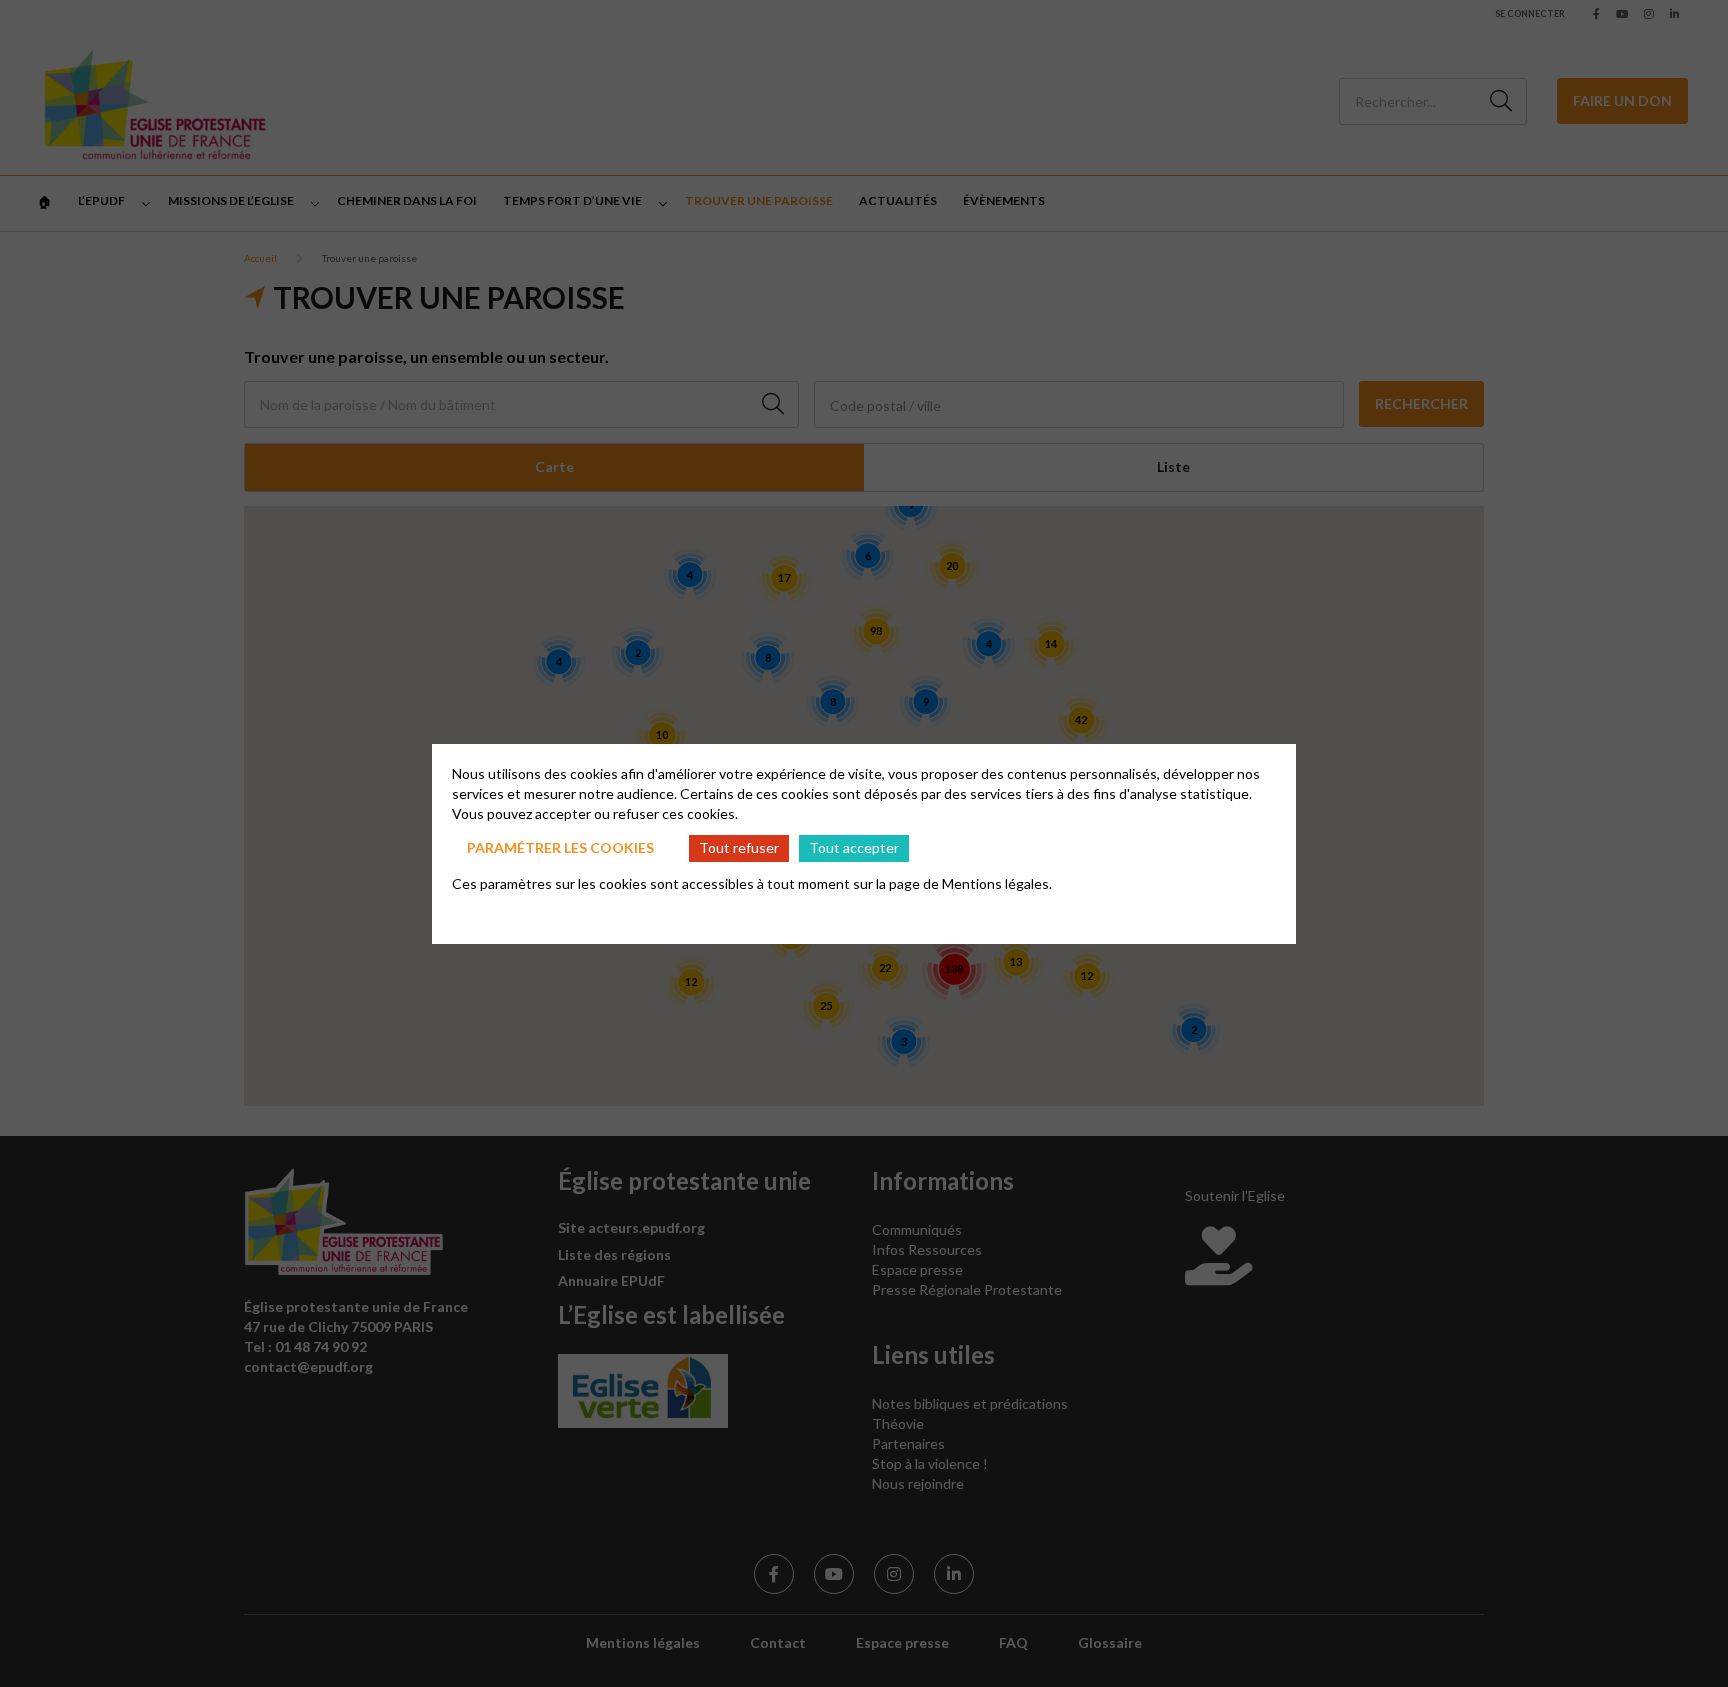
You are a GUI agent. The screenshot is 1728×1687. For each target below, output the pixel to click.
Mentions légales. (997, 883)
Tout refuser (739, 847)
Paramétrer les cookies (560, 847)
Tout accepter (854, 847)
